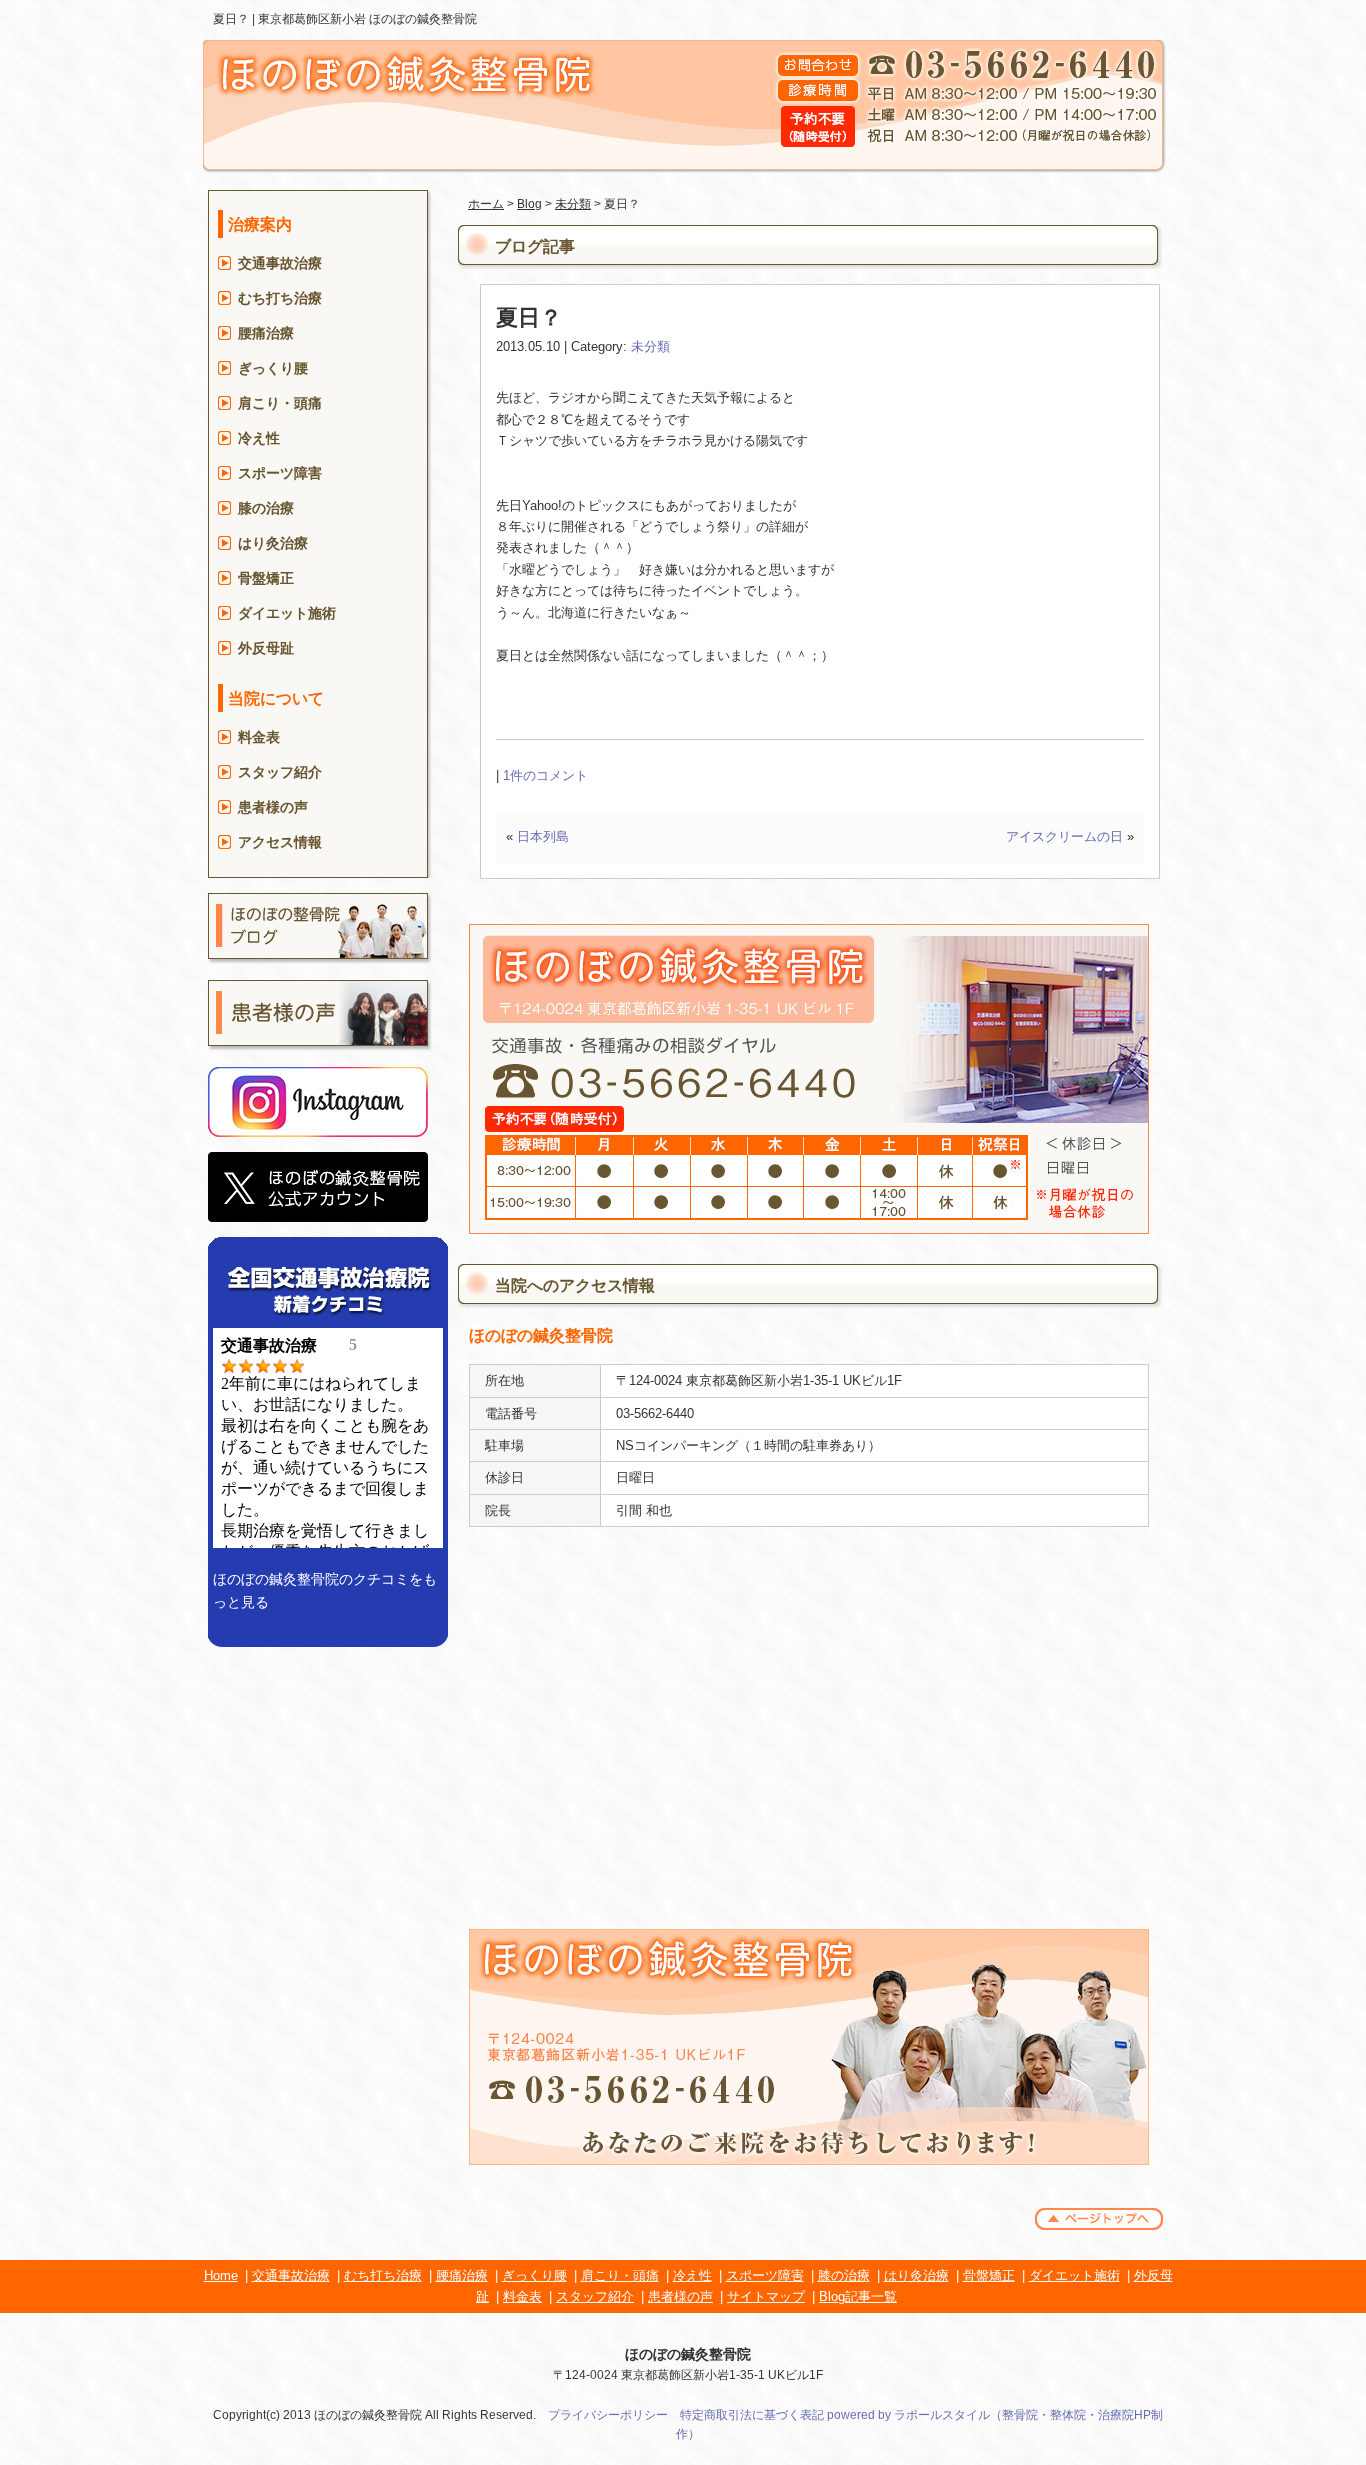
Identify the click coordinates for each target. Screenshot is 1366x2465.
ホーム (486, 204)
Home (221, 2275)
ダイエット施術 (287, 613)
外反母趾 (266, 648)
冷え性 (259, 438)
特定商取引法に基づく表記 (752, 2415)
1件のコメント (545, 775)
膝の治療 (266, 508)
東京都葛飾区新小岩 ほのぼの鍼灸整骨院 (367, 19)
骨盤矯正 (266, 578)
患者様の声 (273, 807)
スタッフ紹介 (280, 772)
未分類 (573, 204)
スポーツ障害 (280, 473)
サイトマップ (766, 2296)
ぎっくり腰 (273, 368)
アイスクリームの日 (1064, 836)
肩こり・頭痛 (280, 403)
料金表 (259, 737)
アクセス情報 (280, 842)
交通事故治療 (280, 263)
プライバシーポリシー (608, 2415)
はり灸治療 (273, 543)
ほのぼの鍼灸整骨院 (688, 2354)
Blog (529, 204)
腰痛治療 (266, 333)
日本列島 (543, 836)
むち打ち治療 (280, 298)
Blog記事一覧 (858, 2296)
